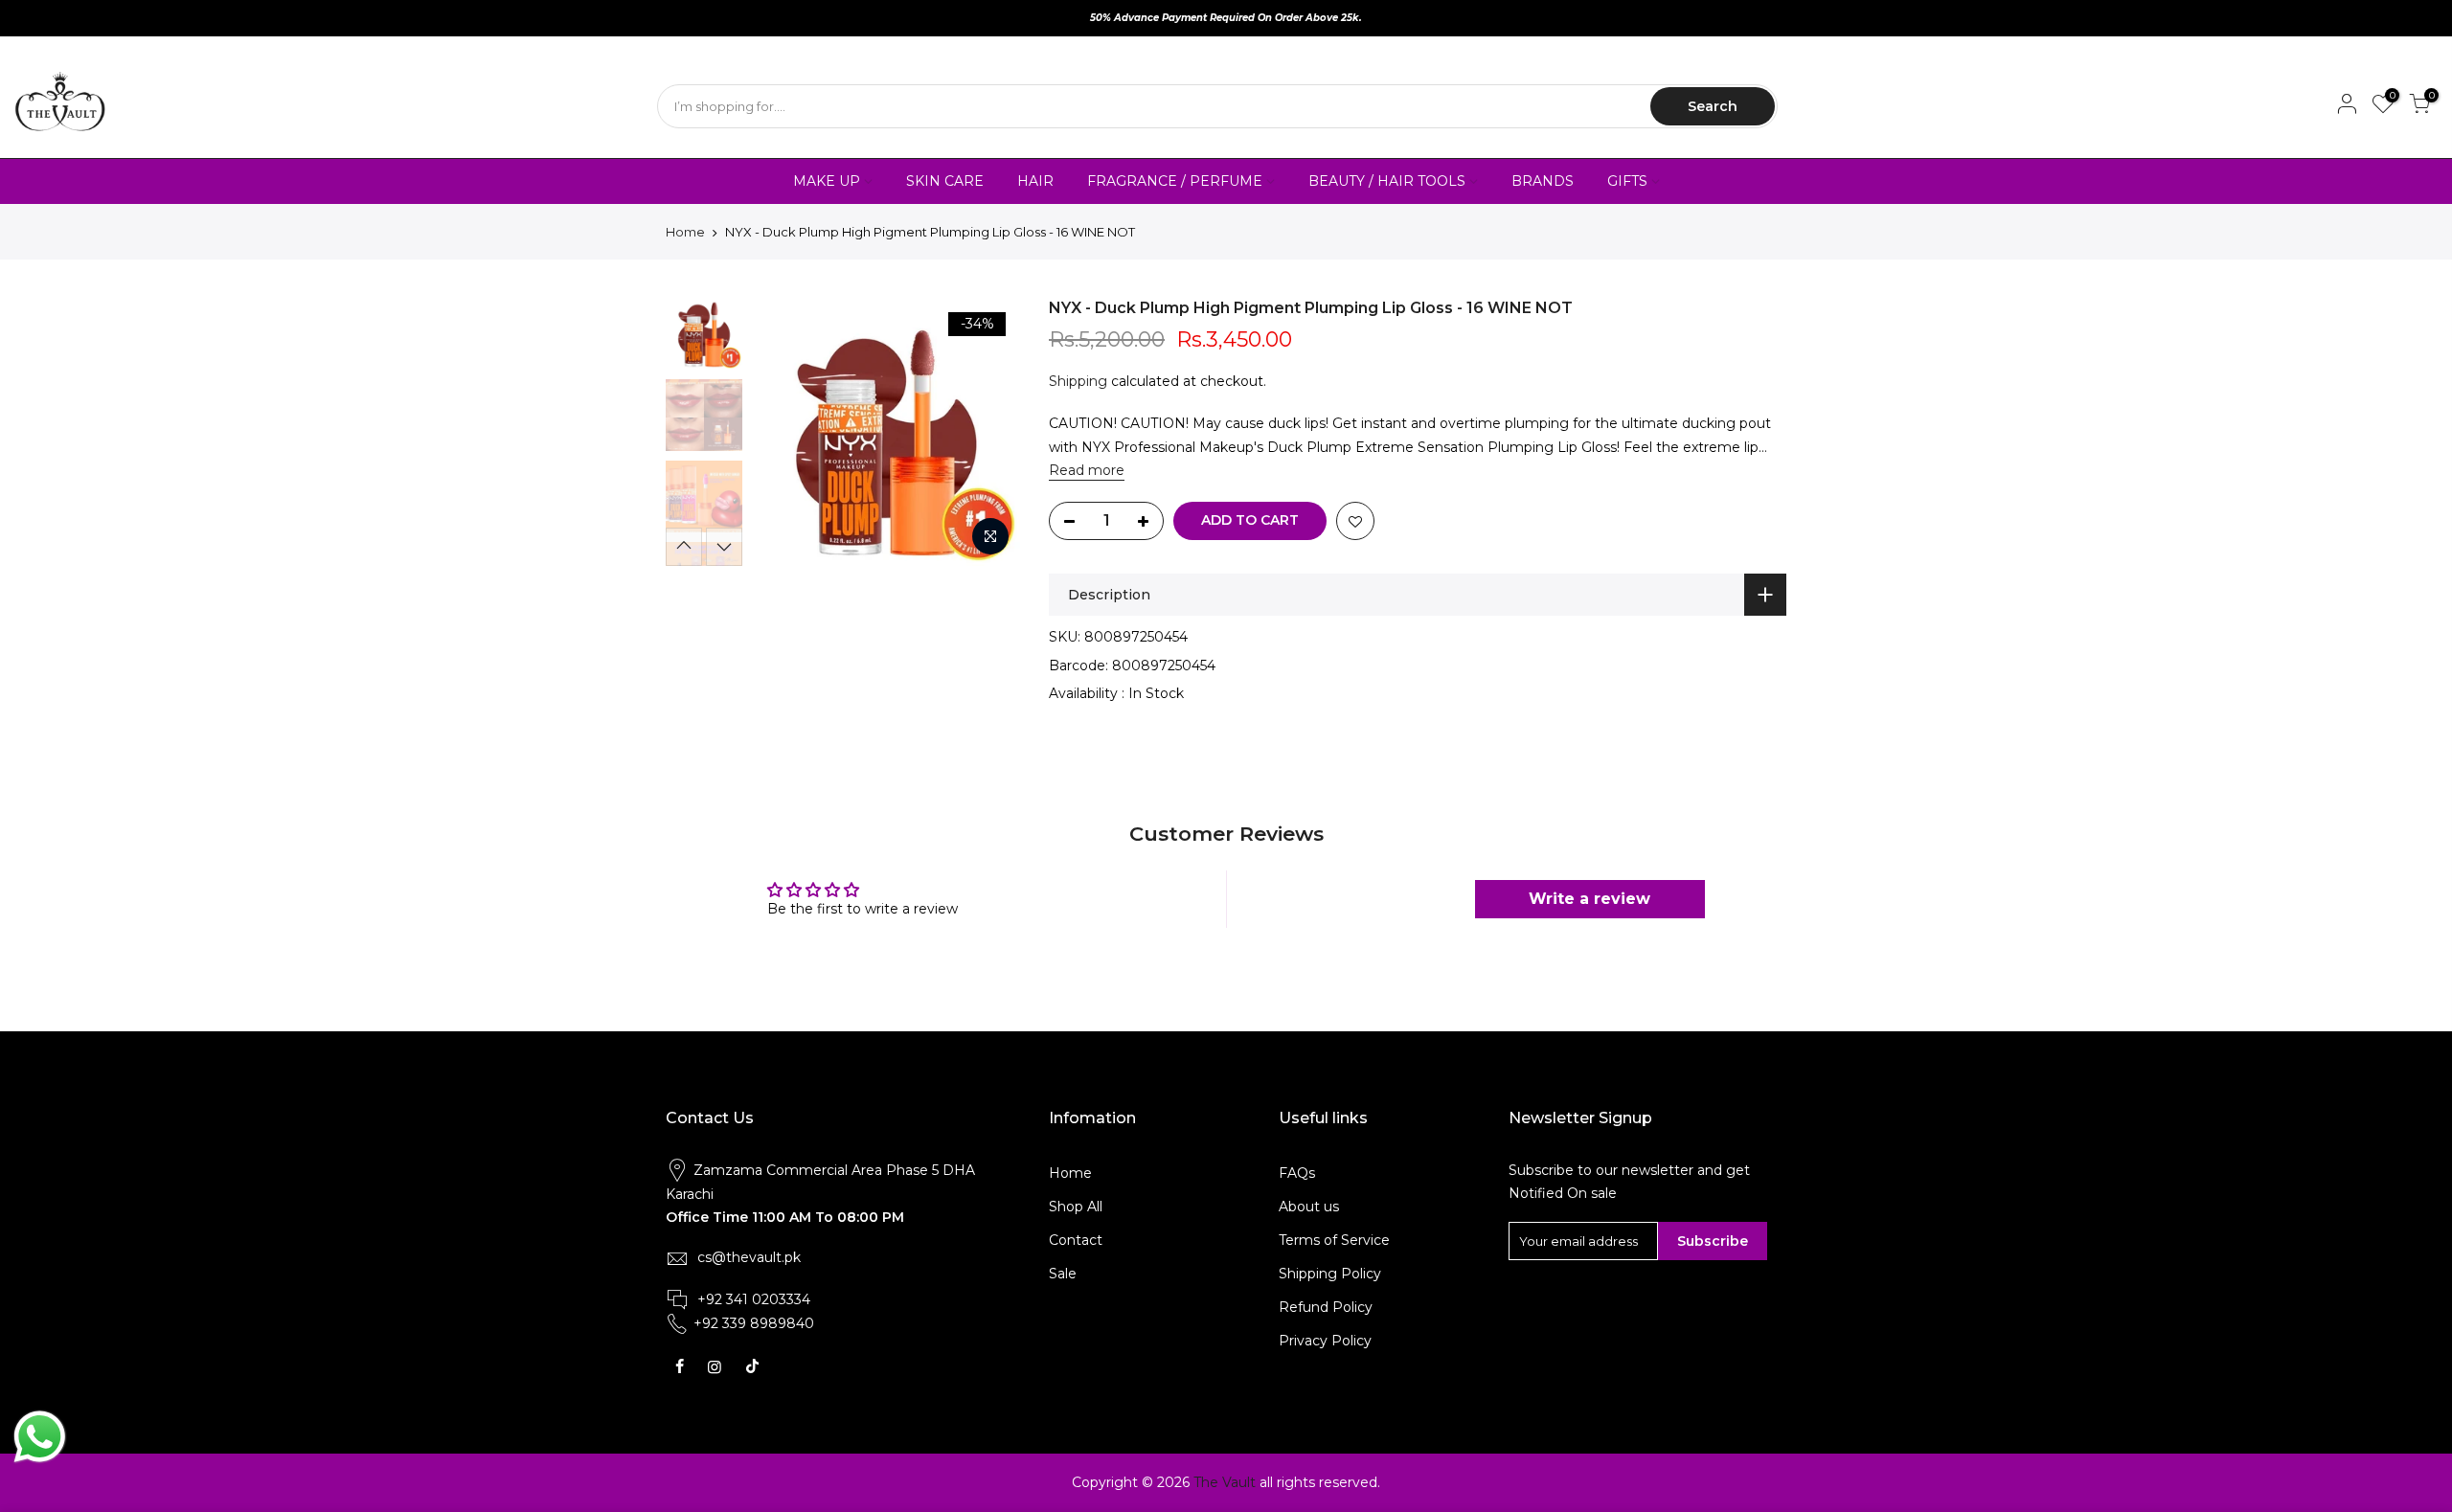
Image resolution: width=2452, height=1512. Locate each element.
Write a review (1589, 899)
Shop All (1076, 1207)
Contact (1076, 1240)
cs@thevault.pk (749, 1257)
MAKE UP (827, 181)
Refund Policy (1326, 1307)
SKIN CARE (945, 181)
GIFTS (1627, 181)
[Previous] (785, 432)
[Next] (987, 432)
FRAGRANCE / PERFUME (1175, 181)
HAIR (1035, 181)
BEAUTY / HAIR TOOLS (1387, 181)
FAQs (1297, 1173)
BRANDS (1543, 181)
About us (1309, 1207)
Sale (1063, 1274)
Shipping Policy (1330, 1274)
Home (685, 232)
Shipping (1078, 381)
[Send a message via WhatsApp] (40, 1437)
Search (1713, 106)
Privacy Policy (1325, 1341)
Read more (1087, 470)
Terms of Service (1334, 1240)
